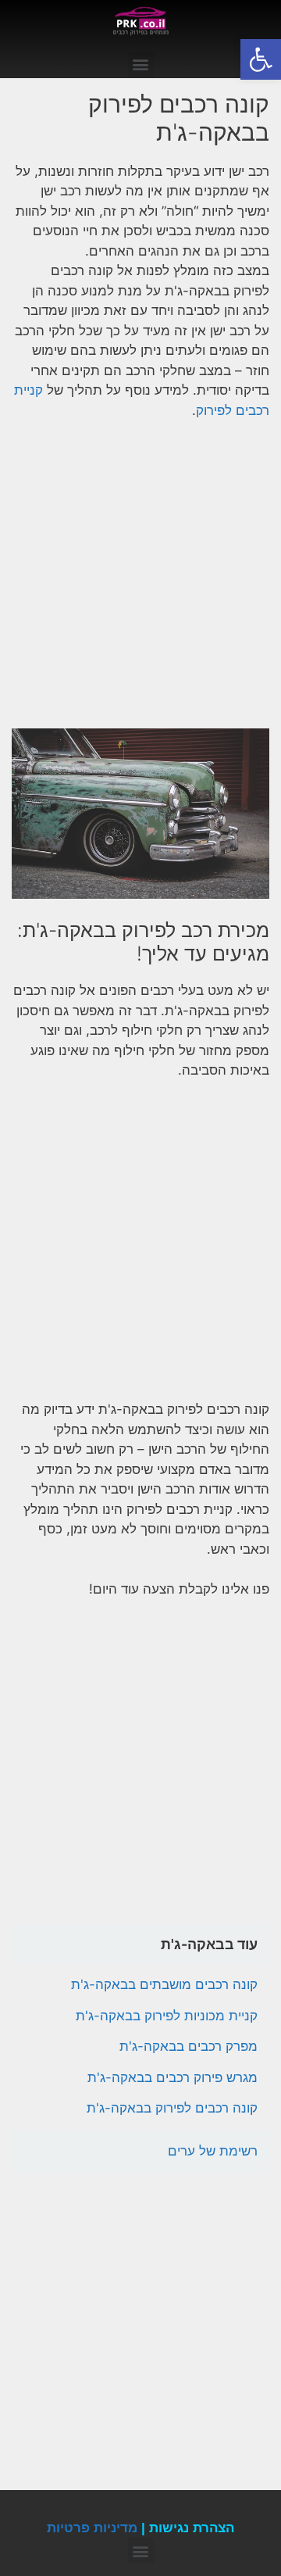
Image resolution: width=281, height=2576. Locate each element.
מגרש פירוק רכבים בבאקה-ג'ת (173, 2077)
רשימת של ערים (213, 2151)
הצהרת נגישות (192, 2528)
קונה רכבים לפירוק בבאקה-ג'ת (172, 2108)
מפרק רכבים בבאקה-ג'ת (189, 2046)
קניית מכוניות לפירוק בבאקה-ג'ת (167, 2016)
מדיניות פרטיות (92, 2528)
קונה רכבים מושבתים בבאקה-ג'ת (164, 1984)
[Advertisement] (140, 581)
